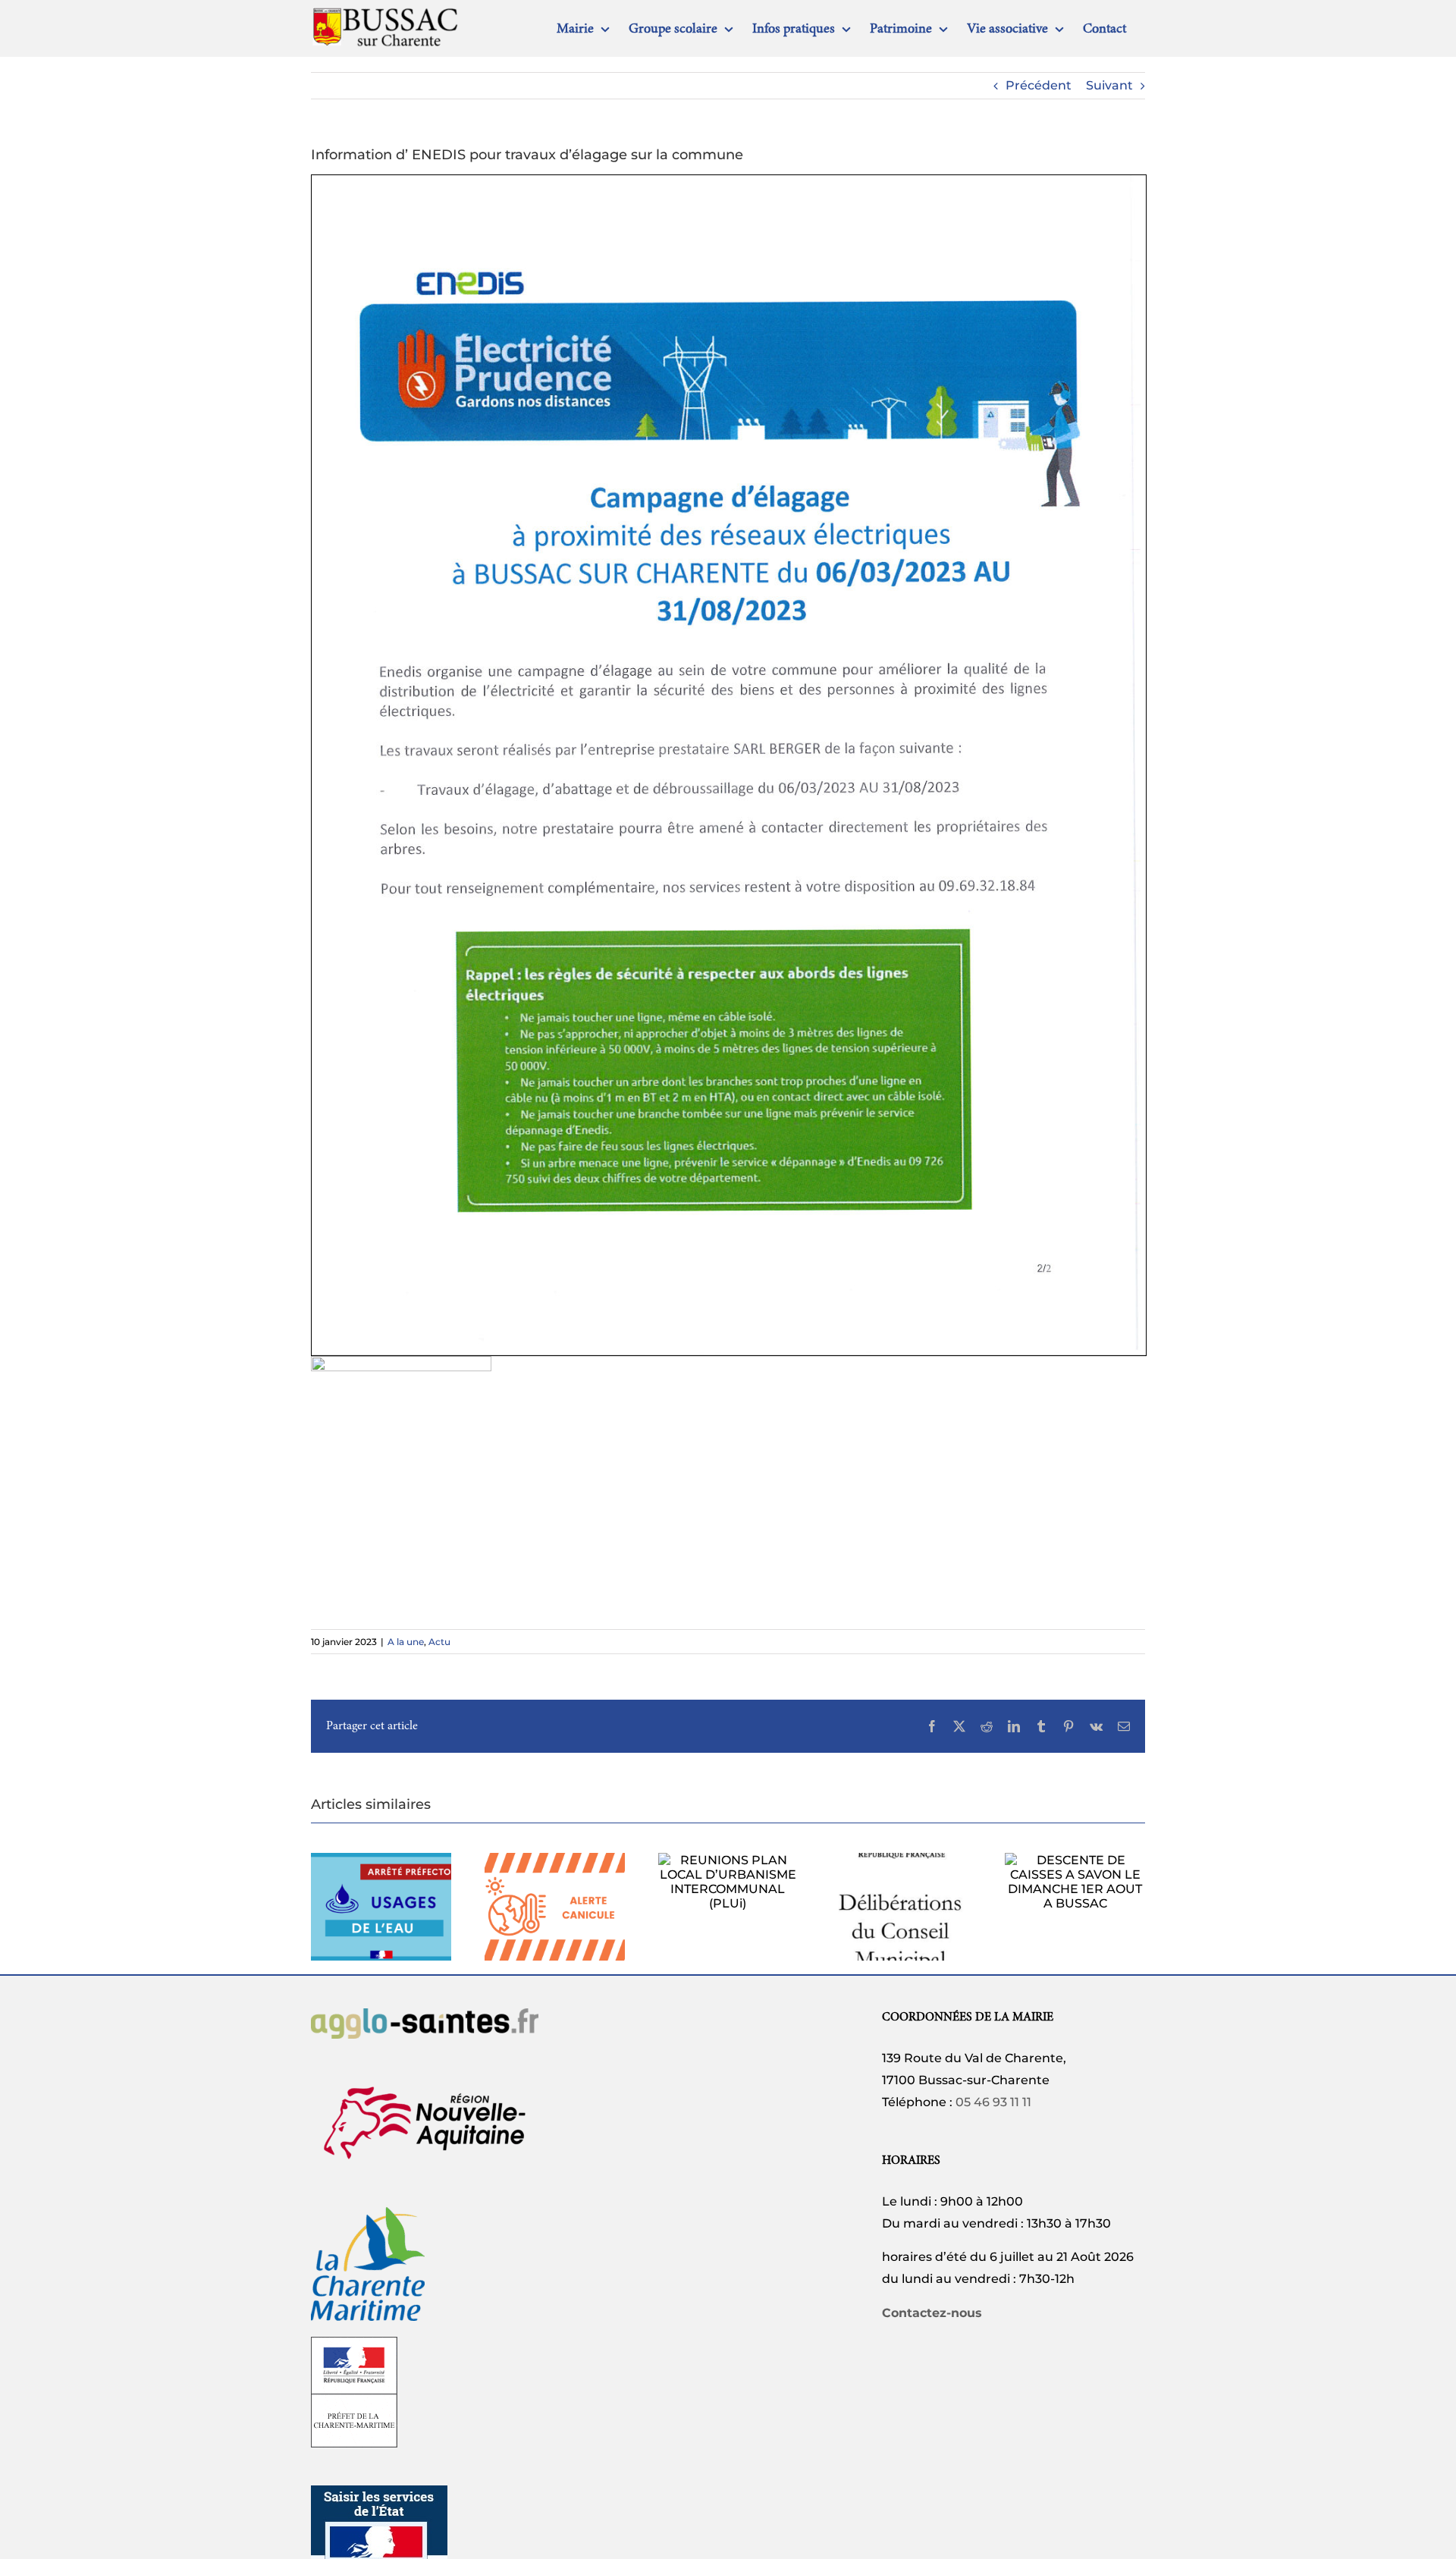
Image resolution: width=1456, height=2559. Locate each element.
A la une (406, 1642)
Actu (439, 1642)
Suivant (1109, 85)
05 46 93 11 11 (993, 2102)
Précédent (1039, 85)
